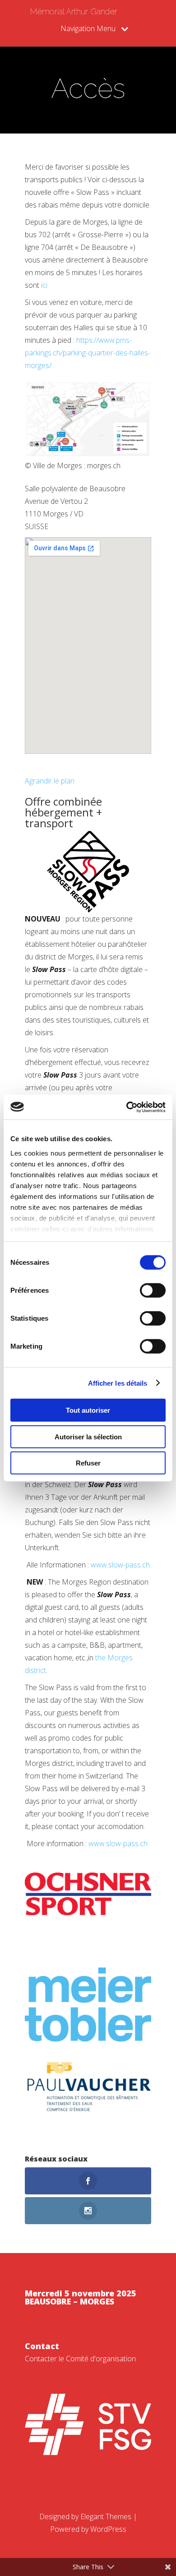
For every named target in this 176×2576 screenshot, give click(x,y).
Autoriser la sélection (88, 1436)
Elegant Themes (106, 2516)
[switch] (153, 1290)
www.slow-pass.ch (120, 1565)
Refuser (88, 1463)
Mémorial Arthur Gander (74, 12)
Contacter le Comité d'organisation (80, 2359)
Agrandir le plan (50, 781)
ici (44, 285)
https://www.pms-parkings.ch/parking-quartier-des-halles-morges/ (88, 353)
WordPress (108, 2529)
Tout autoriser (88, 1410)
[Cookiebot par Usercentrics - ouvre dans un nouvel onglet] (127, 1107)
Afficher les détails (118, 1383)
